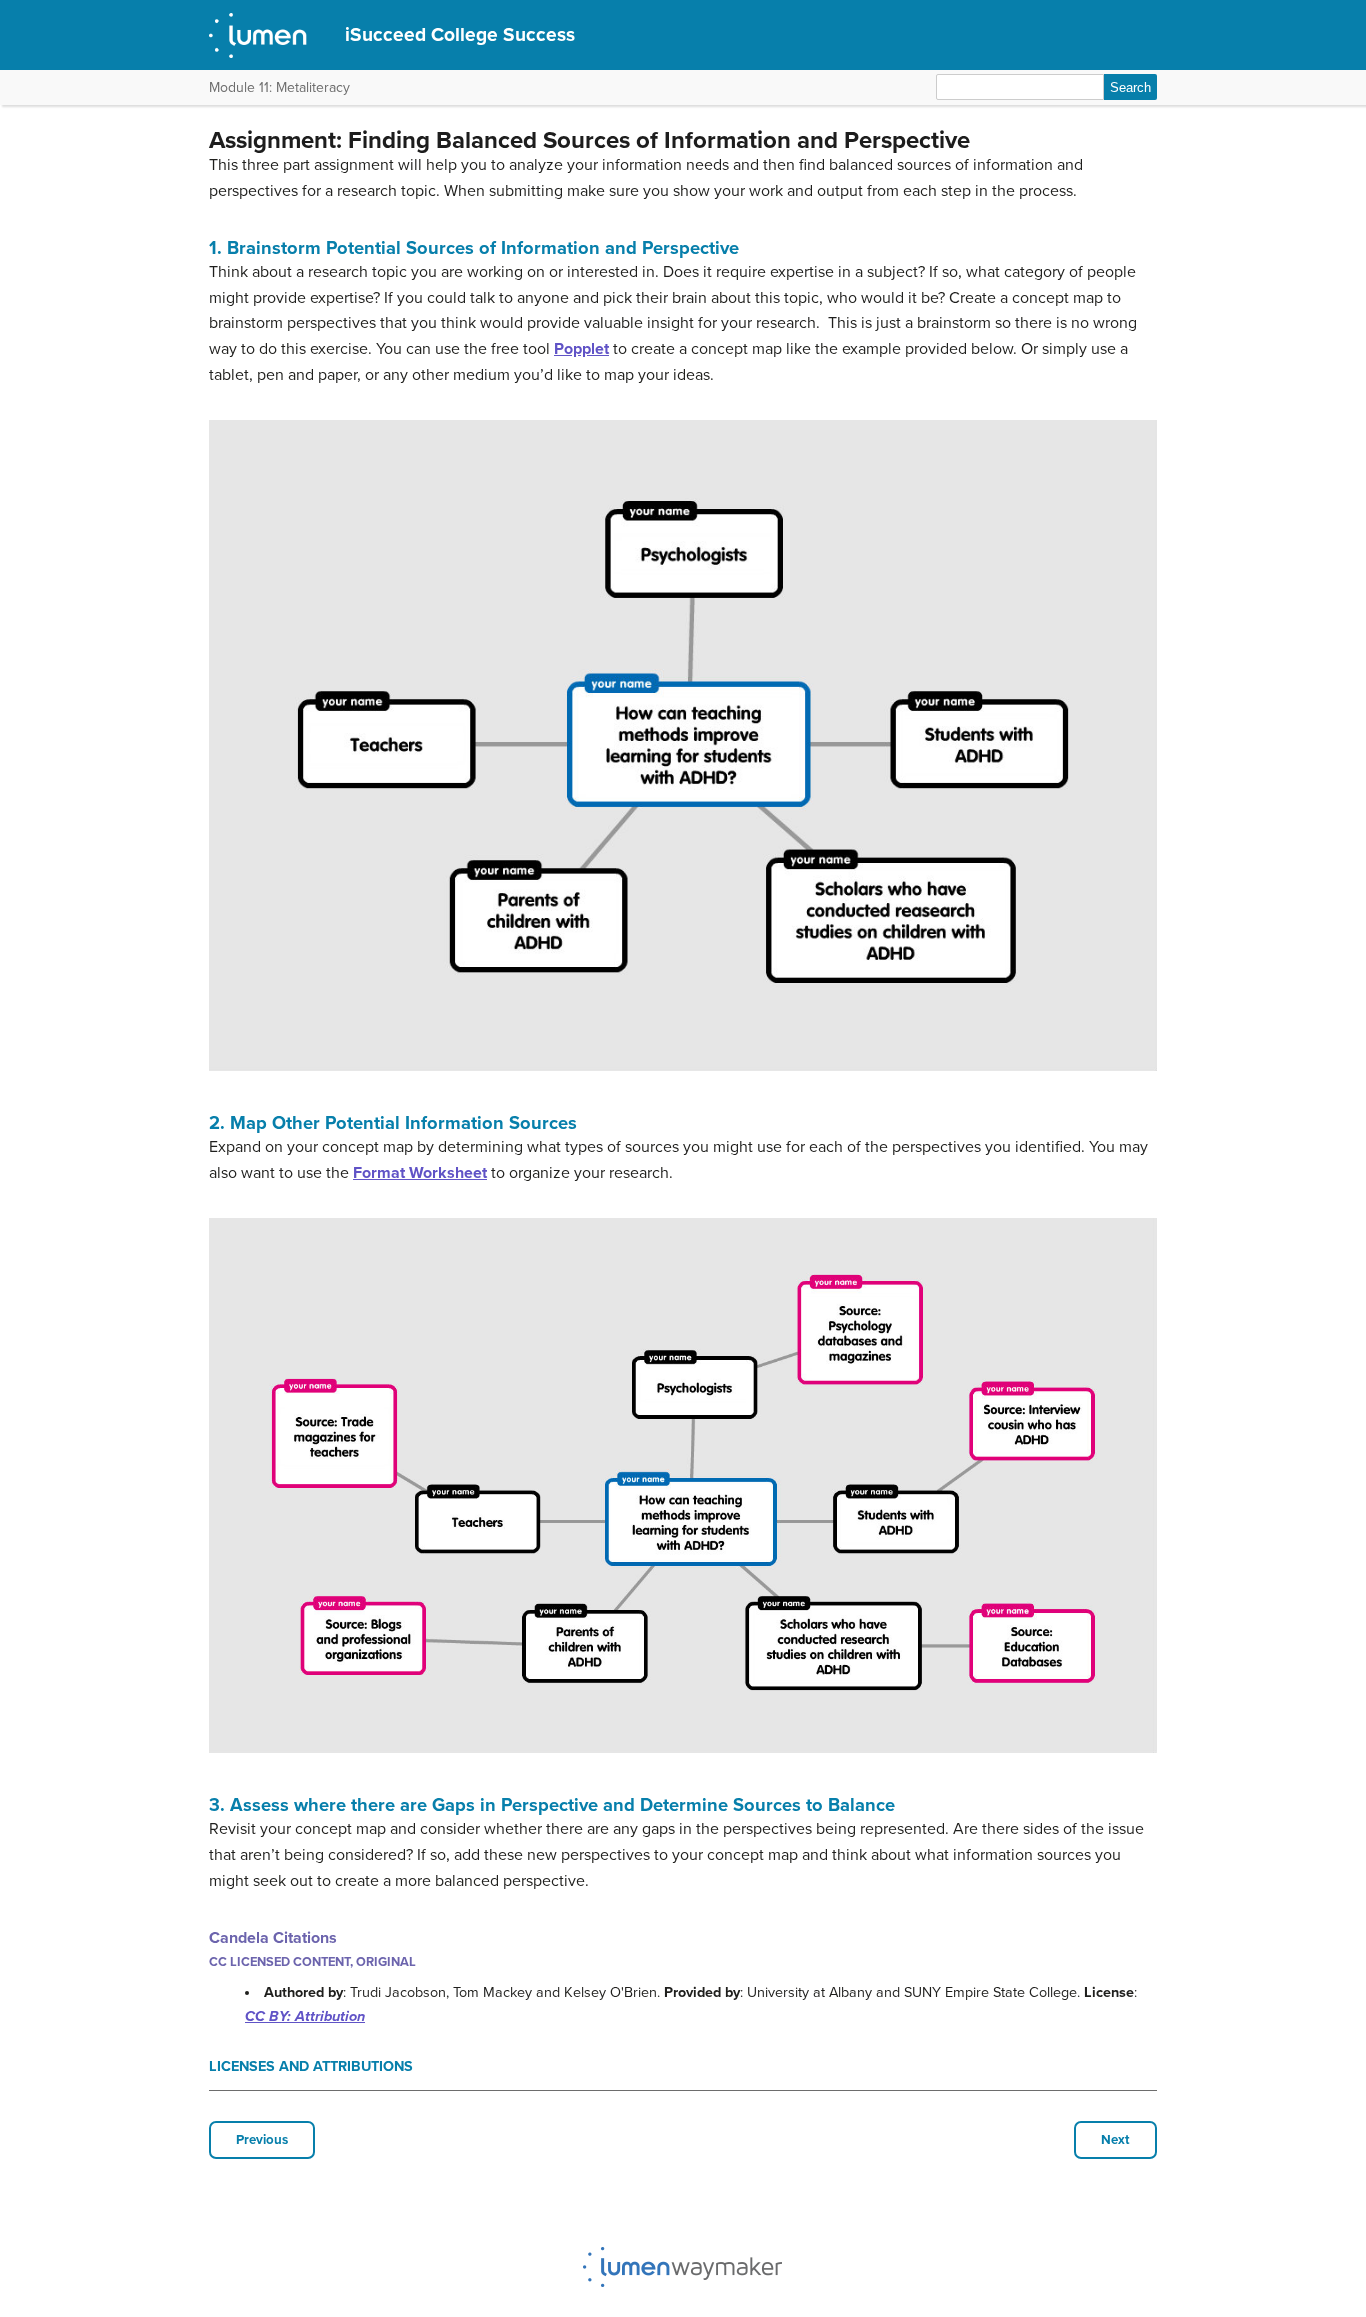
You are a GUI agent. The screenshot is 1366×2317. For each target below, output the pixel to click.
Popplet (581, 349)
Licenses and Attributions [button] (311, 2066)
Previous (262, 2140)
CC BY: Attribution (305, 2016)
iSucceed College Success (460, 34)
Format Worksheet (420, 1173)
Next (1115, 2140)
